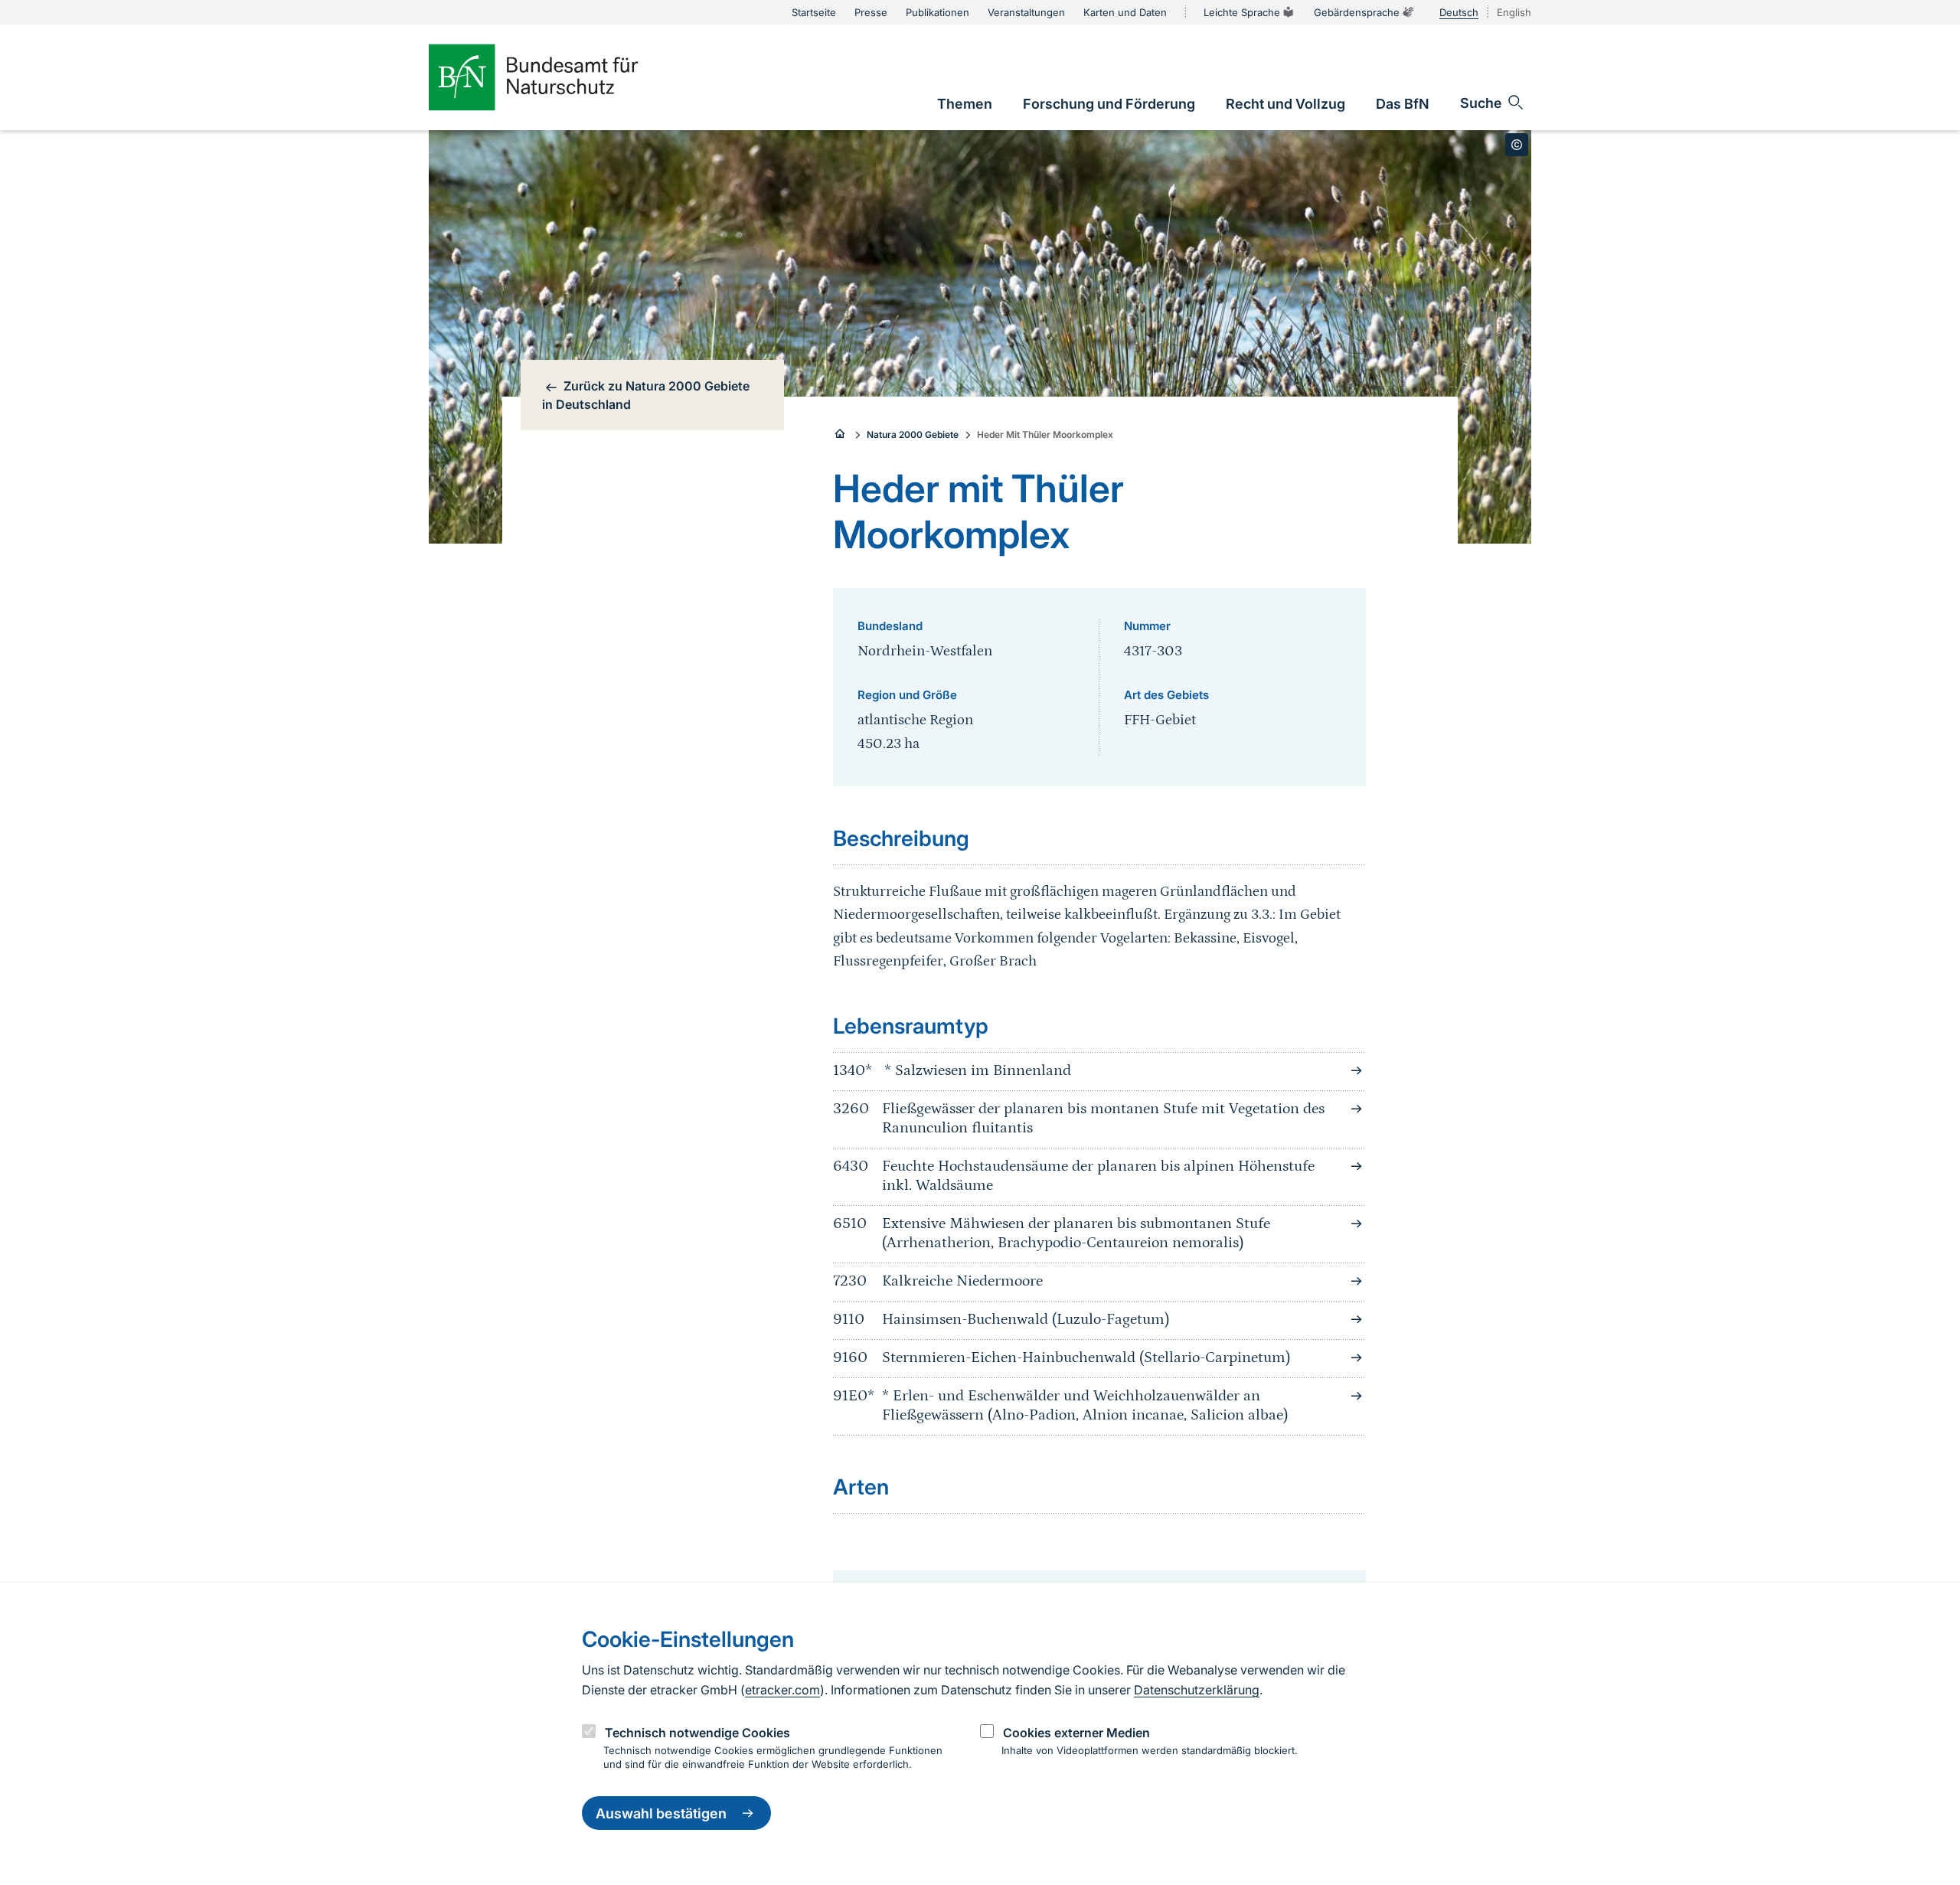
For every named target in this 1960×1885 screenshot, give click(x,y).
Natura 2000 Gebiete (913, 434)
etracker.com (782, 1690)
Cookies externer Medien (1076, 1733)
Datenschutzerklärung (1197, 1690)
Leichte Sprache (1242, 12)
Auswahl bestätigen (661, 1813)
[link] (965, 104)
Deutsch (1459, 12)
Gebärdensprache (1357, 12)
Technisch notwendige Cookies (697, 1733)
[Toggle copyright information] (1517, 145)
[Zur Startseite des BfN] (559, 77)
